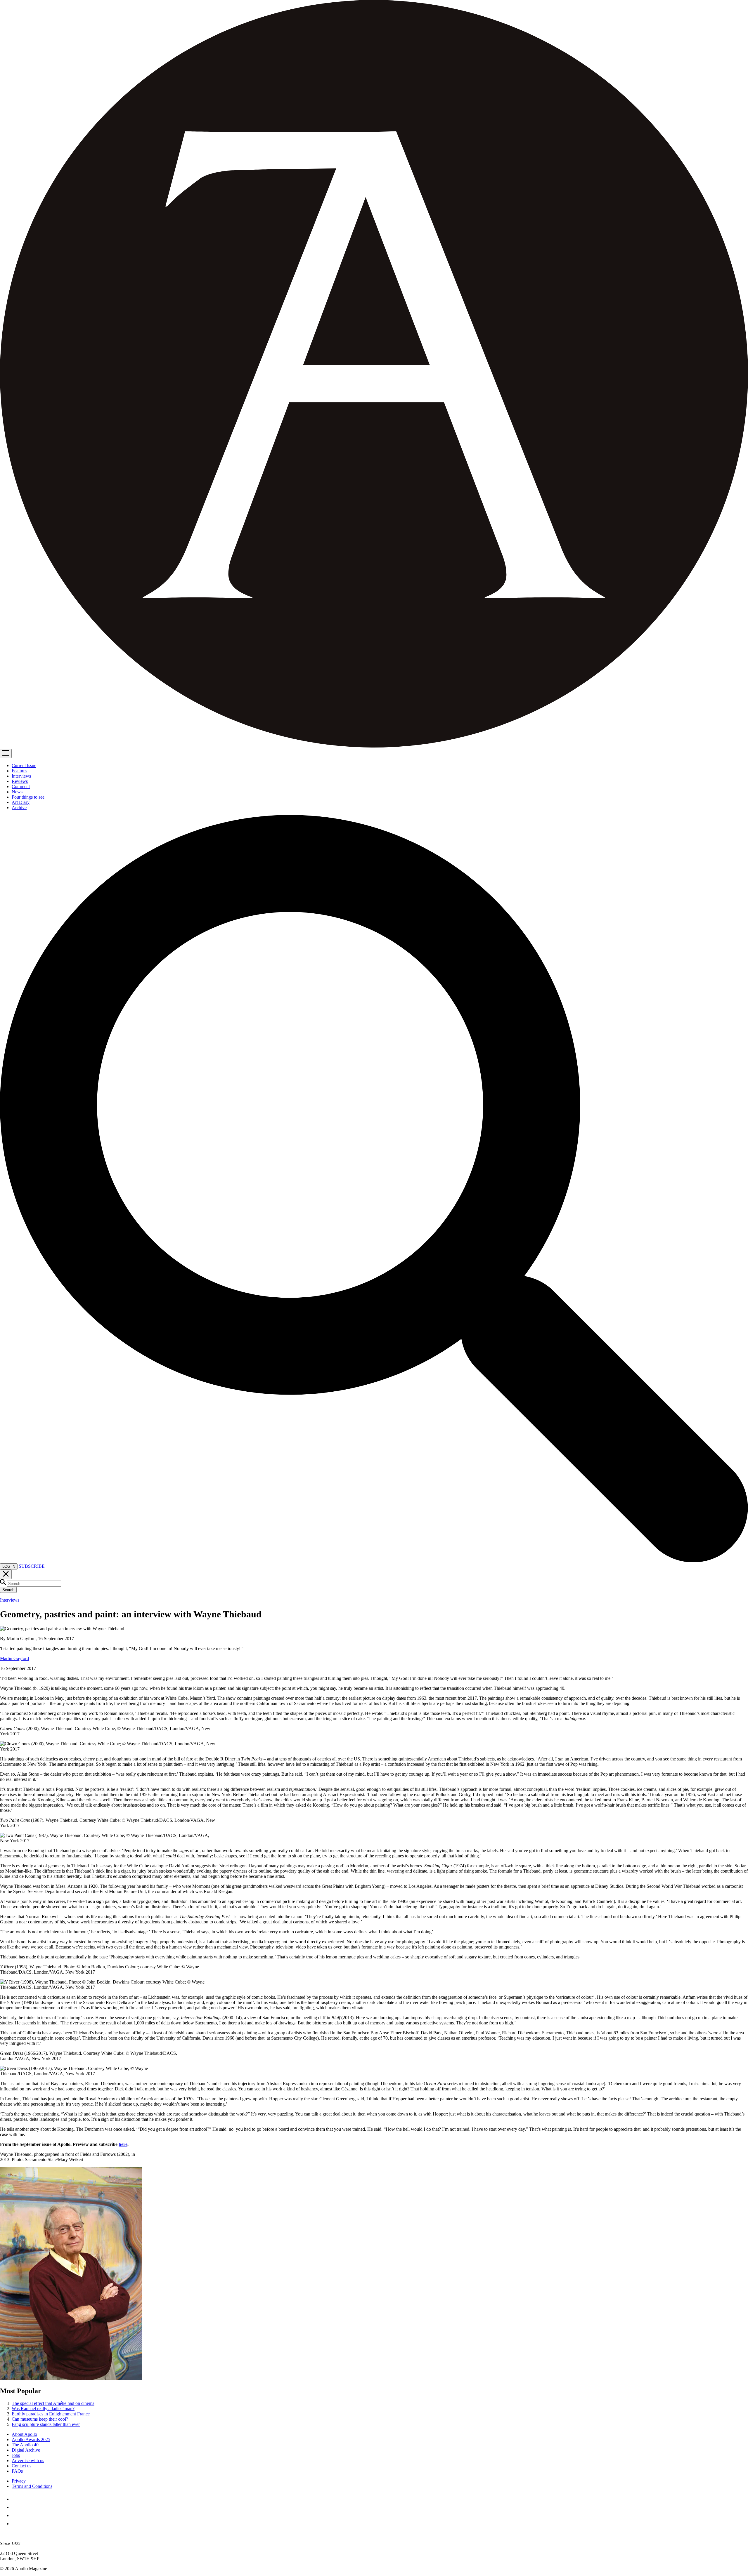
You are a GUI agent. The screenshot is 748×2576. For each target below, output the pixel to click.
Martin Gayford (14, 1658)
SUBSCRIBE (32, 1566)
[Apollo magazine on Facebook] (15, 2499)
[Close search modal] (6, 1574)
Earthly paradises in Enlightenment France (51, 2414)
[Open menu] (6, 753)
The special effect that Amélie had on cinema (53, 2403)
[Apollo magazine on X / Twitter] (15, 2507)
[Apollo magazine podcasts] (15, 2524)
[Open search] (374, 1561)
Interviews (10, 1600)
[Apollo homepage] (374, 374)
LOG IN (9, 1566)
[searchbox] (34, 1584)
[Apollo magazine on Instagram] (15, 2515)
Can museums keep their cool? (40, 2419)
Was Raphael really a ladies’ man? (43, 2409)
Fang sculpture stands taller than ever (46, 2424)
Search (8, 1590)
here (123, 2144)
